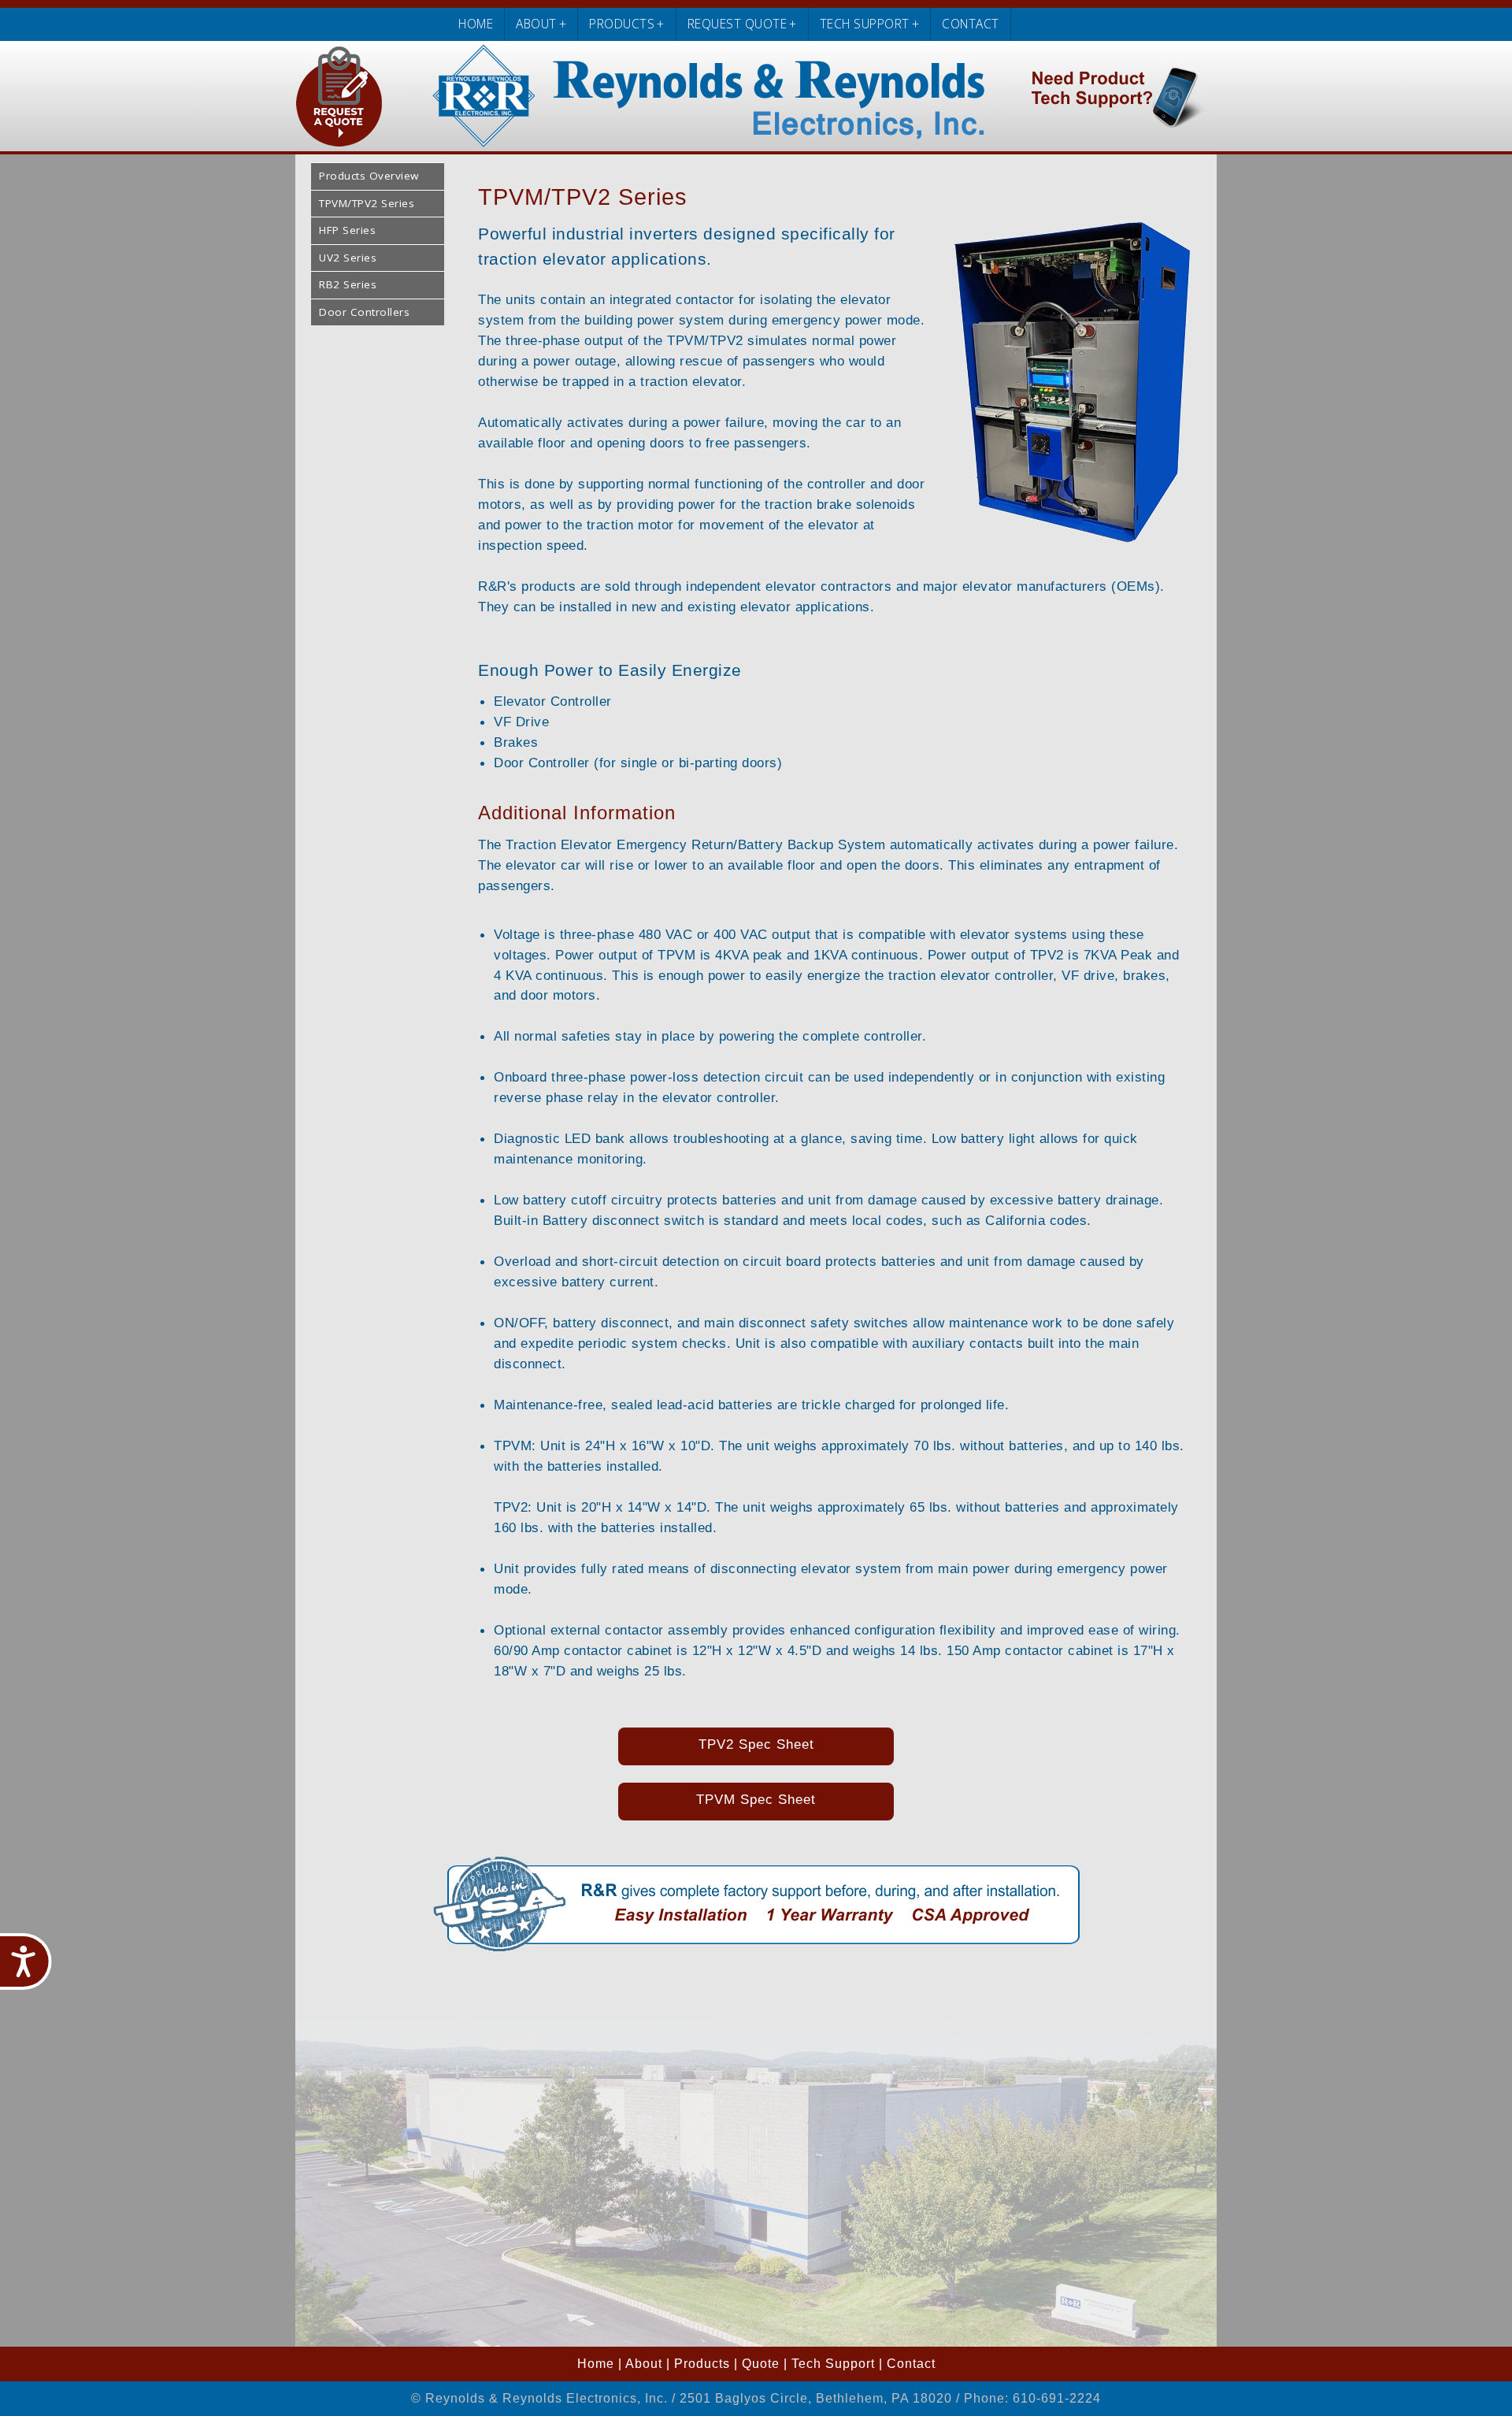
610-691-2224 (1057, 2398)
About (644, 2364)
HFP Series (347, 230)
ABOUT (541, 24)
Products (702, 2364)
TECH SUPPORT (870, 24)
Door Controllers (364, 312)
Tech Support (833, 2364)
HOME (476, 24)
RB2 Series (348, 284)
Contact (911, 2364)
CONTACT (971, 24)
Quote (761, 2364)
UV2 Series (348, 258)
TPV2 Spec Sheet (756, 1744)
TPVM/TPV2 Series (367, 203)
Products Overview (369, 176)
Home (596, 2364)
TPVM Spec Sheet (756, 1799)
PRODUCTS (627, 24)
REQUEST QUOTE (742, 24)
